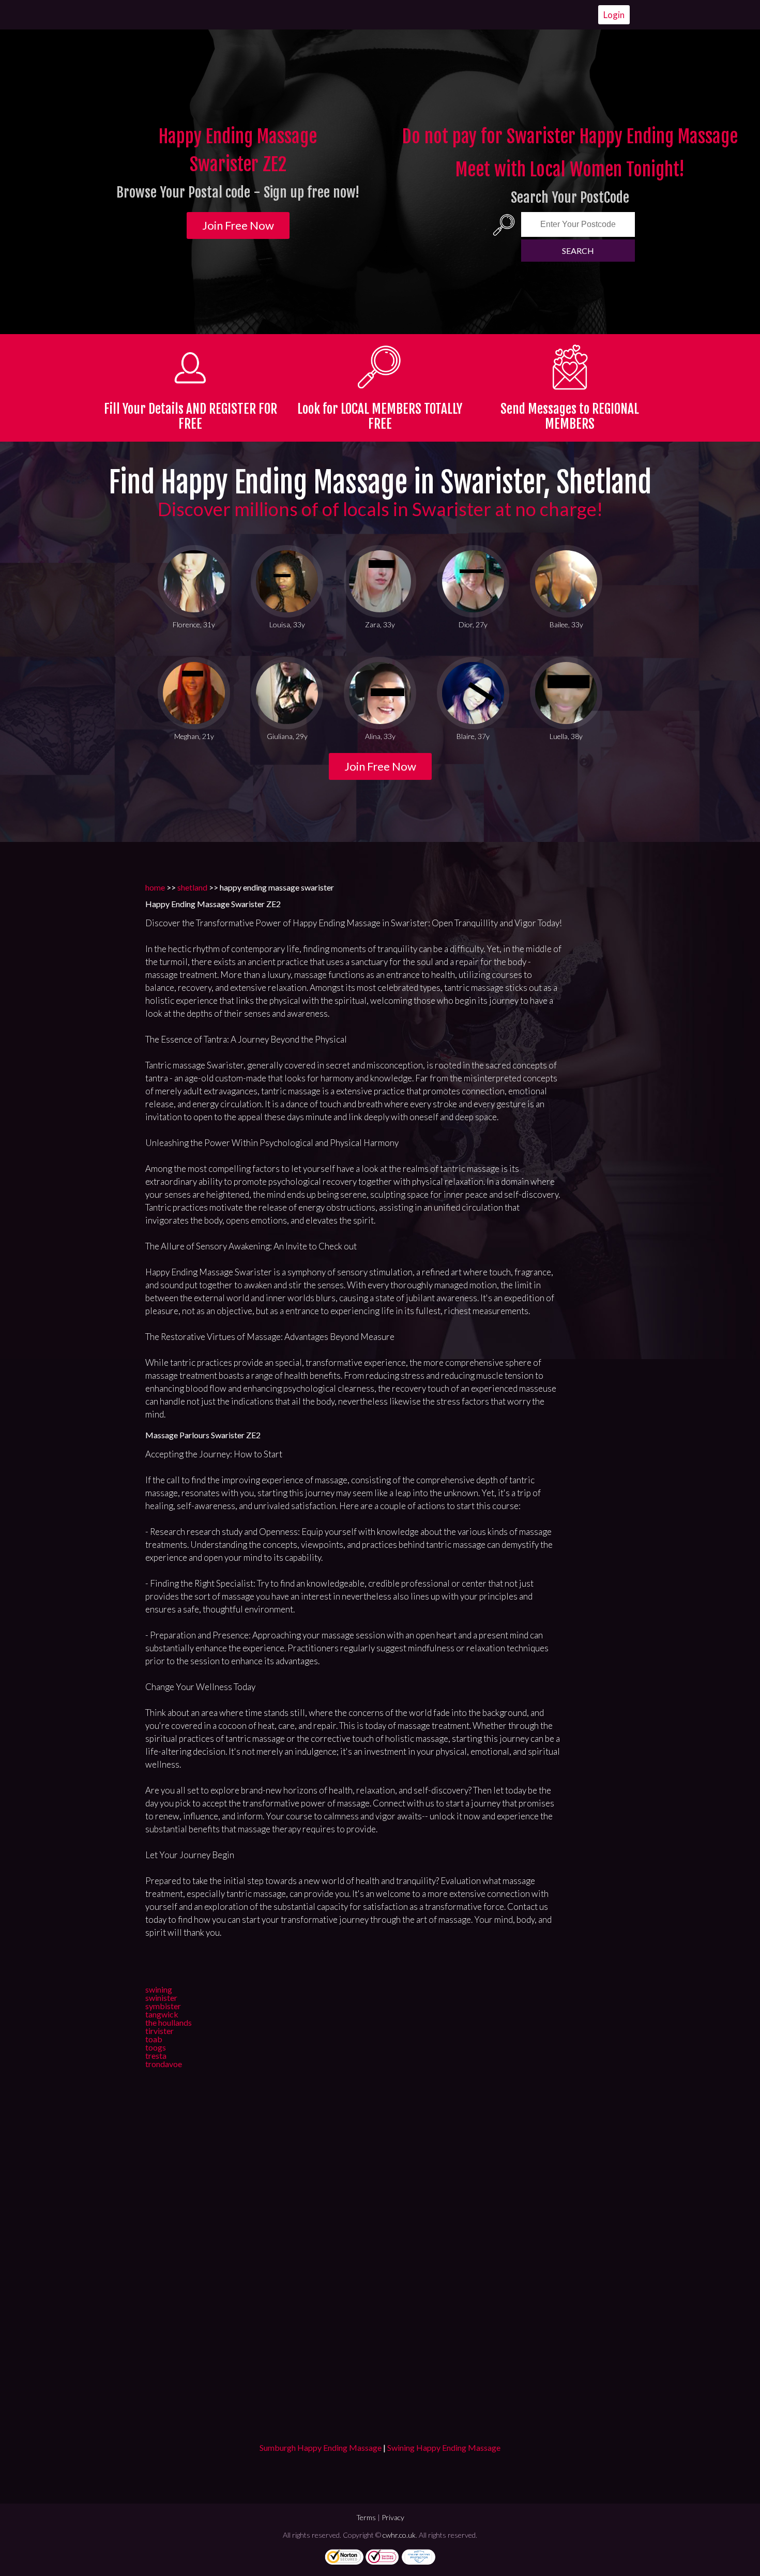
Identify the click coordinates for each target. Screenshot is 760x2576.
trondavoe (164, 2064)
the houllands (169, 2022)
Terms (366, 2517)
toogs (156, 2047)
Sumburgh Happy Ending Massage (321, 2447)
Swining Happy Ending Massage (444, 2447)
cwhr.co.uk (399, 2535)
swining (159, 1989)
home (155, 887)
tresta (156, 2055)
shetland (192, 887)
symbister (163, 2006)
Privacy (393, 2517)
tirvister (159, 2031)
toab (154, 2039)
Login (614, 15)
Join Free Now (238, 225)
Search (578, 251)
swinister (161, 1998)
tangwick (162, 2014)
